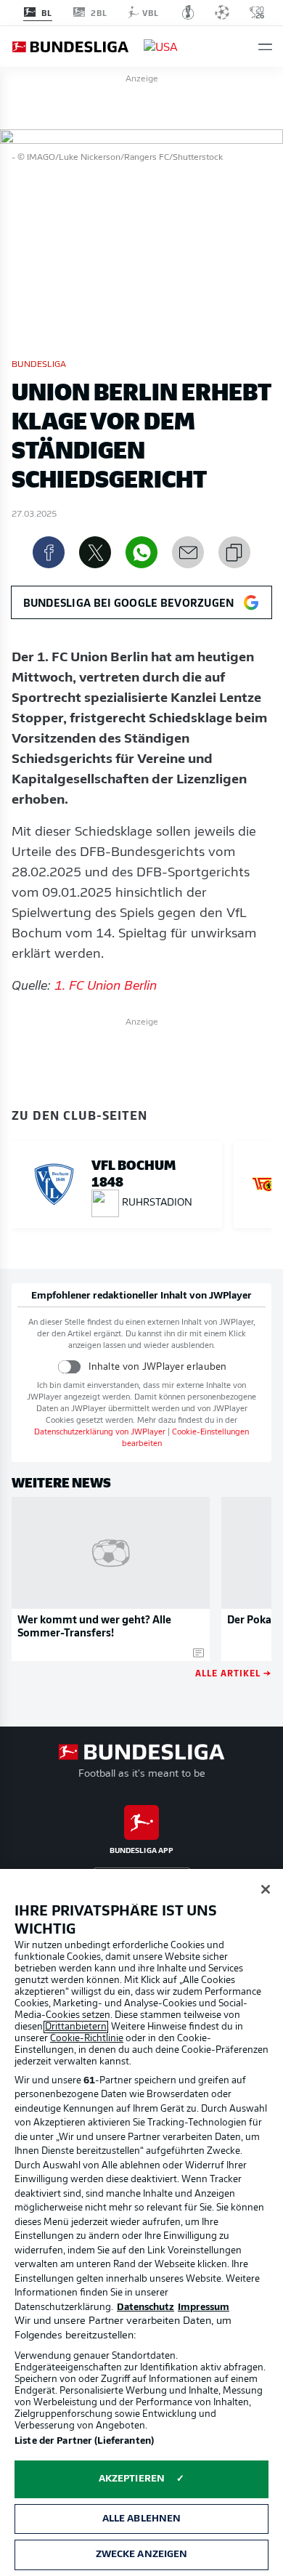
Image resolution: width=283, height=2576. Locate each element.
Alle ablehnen (142, 2519)
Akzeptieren (132, 2479)
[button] (265, 47)
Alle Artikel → (233, 1672)
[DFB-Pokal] (188, 12)
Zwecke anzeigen (142, 2555)
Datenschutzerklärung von (100, 1433)
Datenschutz (145, 2308)
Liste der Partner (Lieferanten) (84, 2441)
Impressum (204, 2308)
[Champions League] (222, 12)
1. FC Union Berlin (106, 987)
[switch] (69, 1366)
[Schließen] (266, 1889)
